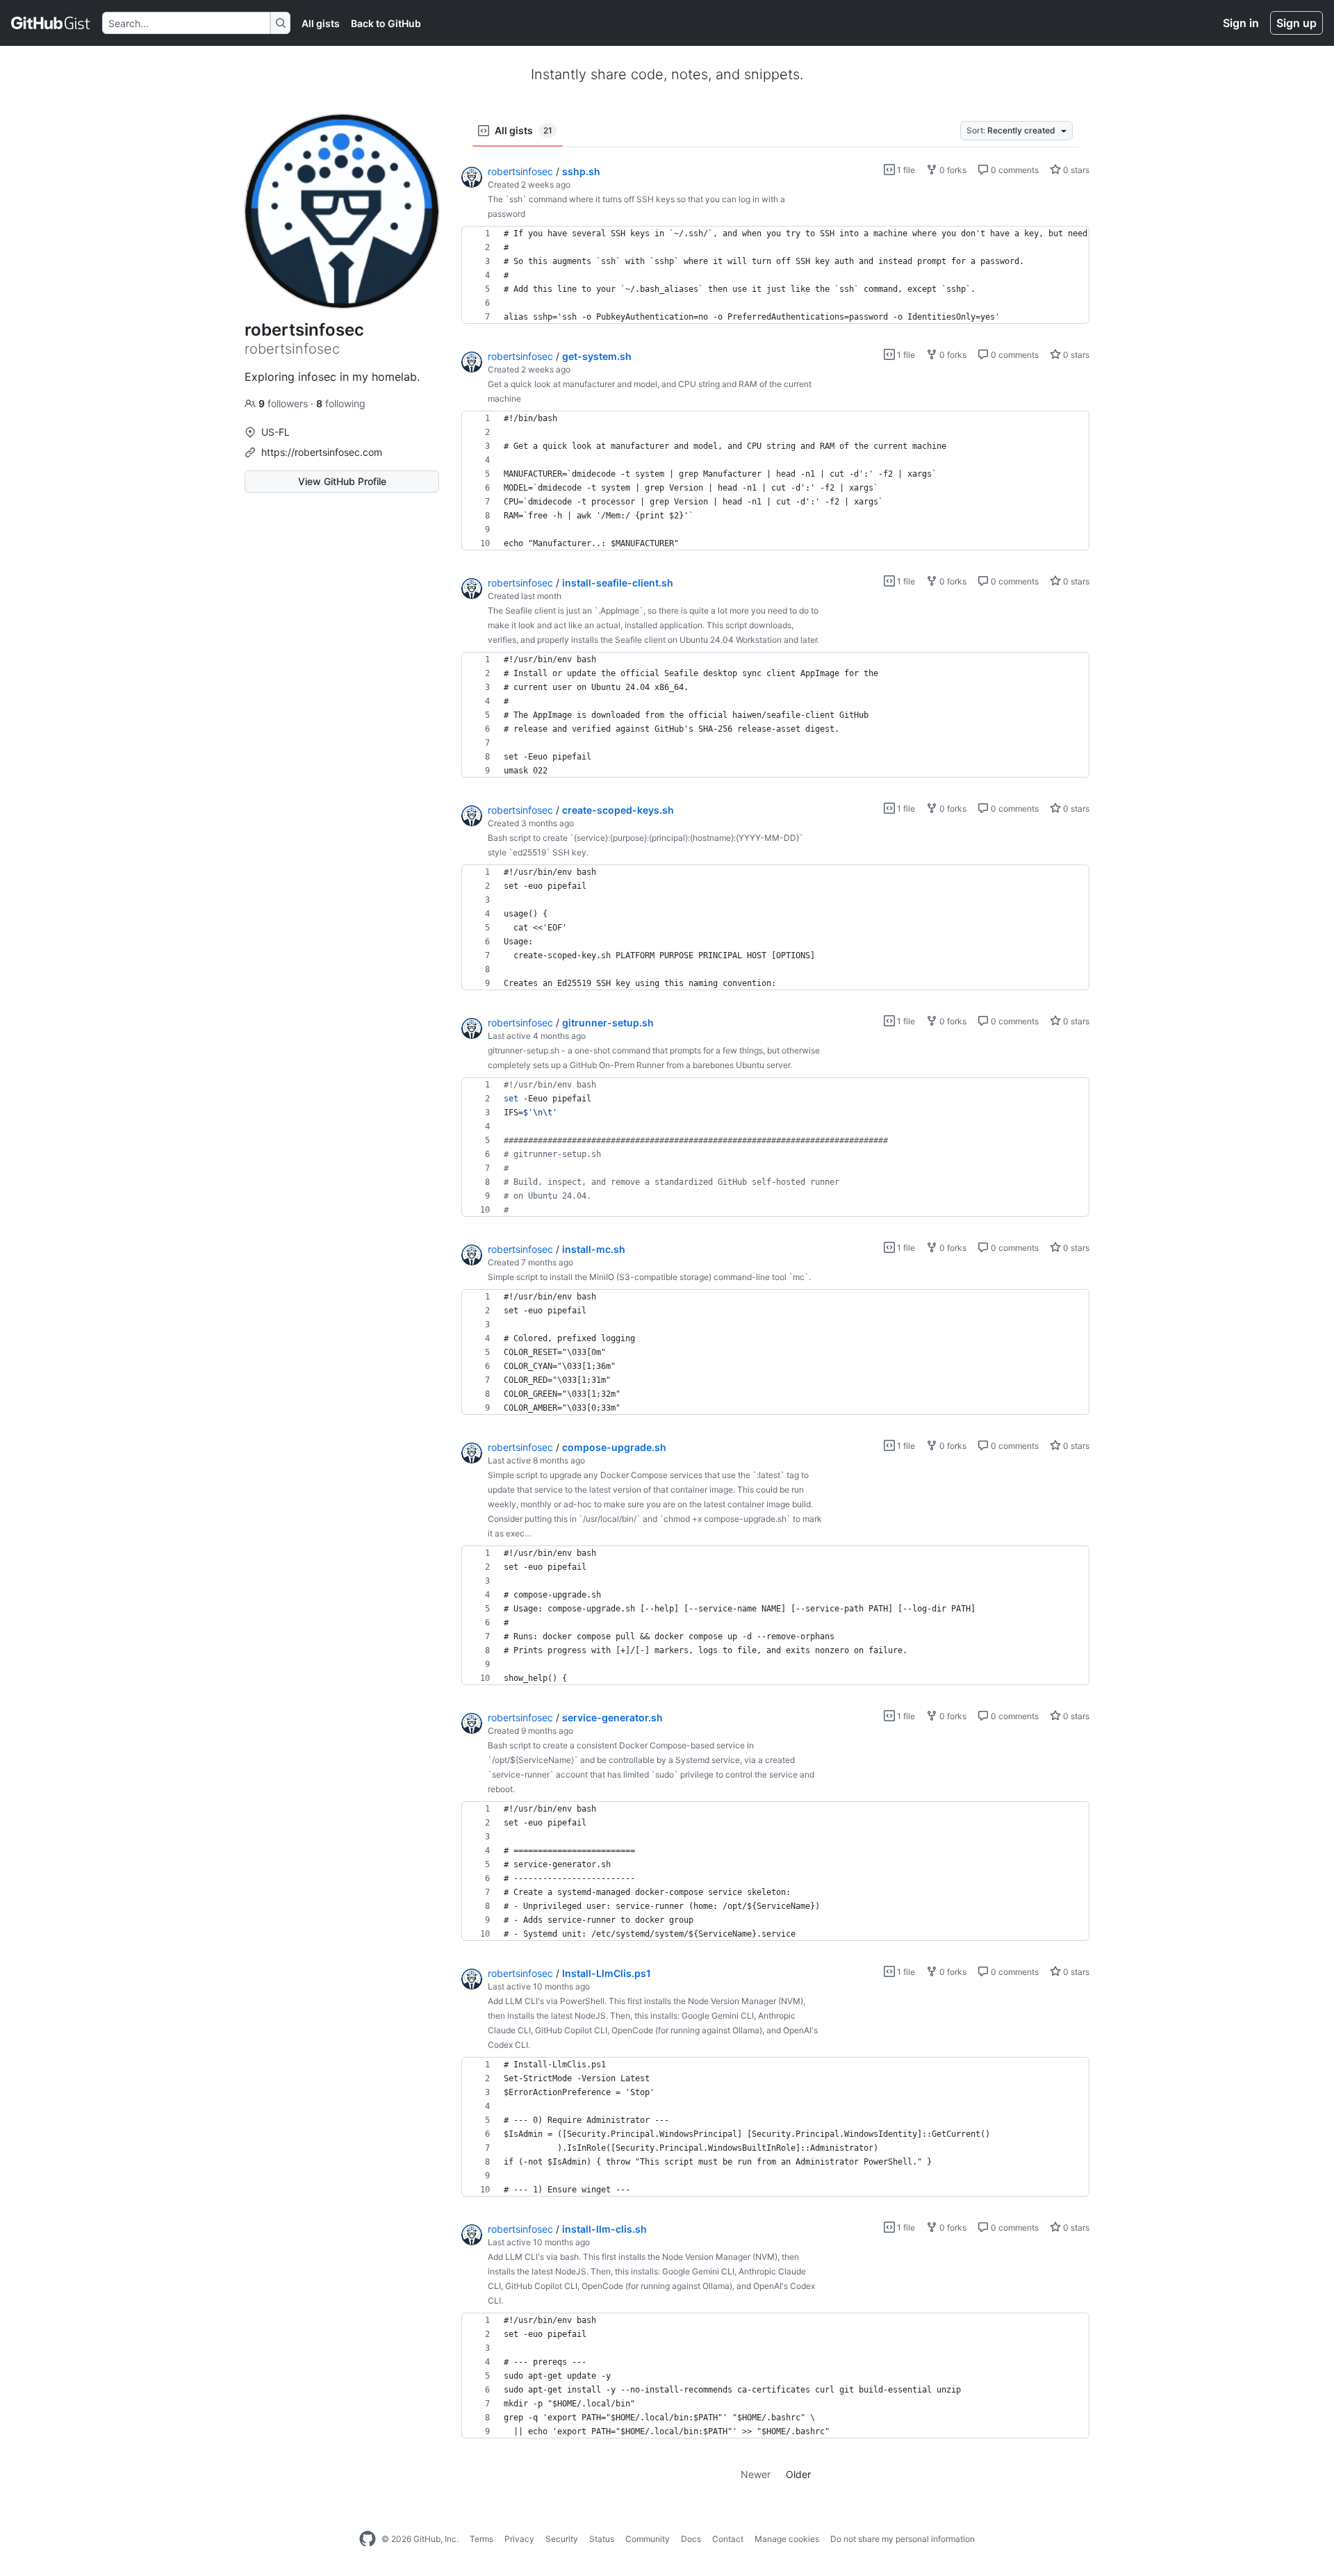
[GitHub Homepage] (368, 2539)
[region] (775, 275)
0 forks (952, 170)
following (341, 403)
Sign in (1241, 23)
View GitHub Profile (342, 481)
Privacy (519, 2539)
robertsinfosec (520, 171)
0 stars (1075, 170)
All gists (321, 23)
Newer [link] (756, 2474)
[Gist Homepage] (51, 23)
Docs (691, 2539)
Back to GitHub (386, 23)
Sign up (1296, 23)
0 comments (1014, 170)
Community (648, 2539)
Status (602, 2539)
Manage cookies (787, 2539)
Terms (481, 2539)
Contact (728, 2539)
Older (798, 2474)
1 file (905, 170)
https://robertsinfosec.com (322, 452)
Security (562, 2539)
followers (285, 403)
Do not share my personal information (903, 2539)
